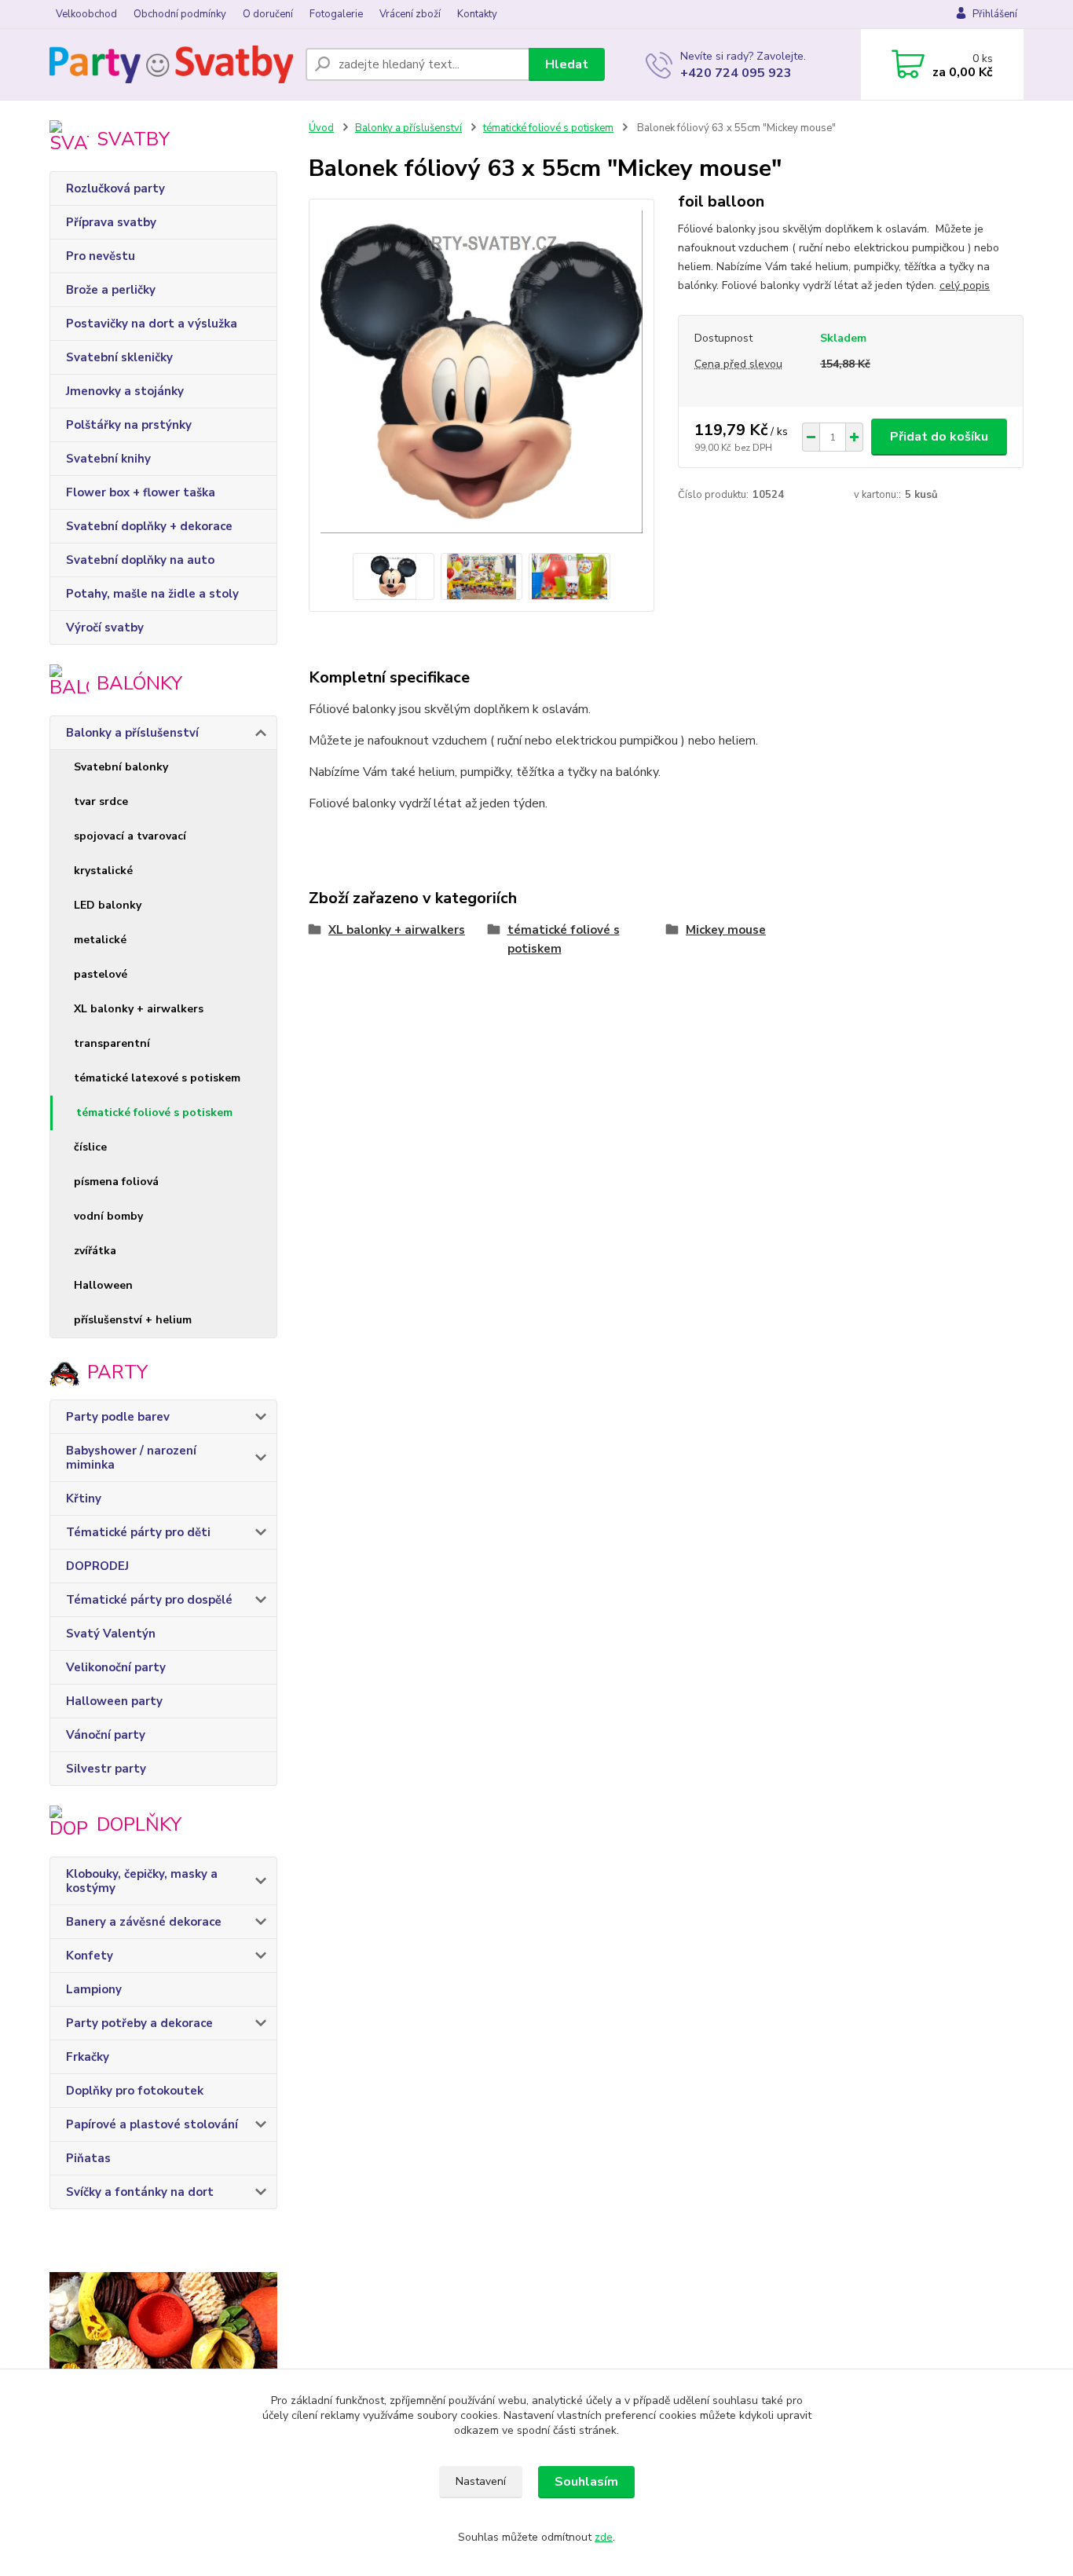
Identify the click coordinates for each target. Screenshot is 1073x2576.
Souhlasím (586, 2482)
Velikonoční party (116, 1667)
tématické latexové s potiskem (157, 1078)
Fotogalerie (336, 14)
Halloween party (114, 1701)
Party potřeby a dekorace (139, 2023)
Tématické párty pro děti (138, 1532)
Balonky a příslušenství (132, 733)
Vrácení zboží (410, 14)
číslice (90, 1147)
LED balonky (108, 905)
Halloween (103, 1285)
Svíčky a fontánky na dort (140, 2192)
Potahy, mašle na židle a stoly (152, 594)
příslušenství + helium (133, 1320)
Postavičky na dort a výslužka (152, 324)
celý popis (965, 285)
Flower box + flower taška (141, 492)
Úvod (321, 128)
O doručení (268, 14)
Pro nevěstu (101, 256)
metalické (100, 940)
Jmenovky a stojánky (125, 391)
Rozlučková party (115, 188)
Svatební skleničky (119, 357)
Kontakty (477, 14)
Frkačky (88, 2057)
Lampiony (94, 1989)
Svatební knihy (108, 459)
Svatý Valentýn (111, 1634)
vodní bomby (108, 1216)
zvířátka (95, 1251)
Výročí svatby (105, 628)
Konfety (90, 1956)
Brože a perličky (111, 290)
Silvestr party (106, 1769)
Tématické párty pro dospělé (149, 1600)
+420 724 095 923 (736, 73)
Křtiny (84, 1498)
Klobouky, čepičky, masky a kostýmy (142, 1881)
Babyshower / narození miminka (131, 1458)
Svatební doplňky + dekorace (149, 526)
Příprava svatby (111, 222)
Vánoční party (106, 1735)
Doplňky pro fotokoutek (135, 2091)
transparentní (112, 1043)
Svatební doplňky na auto (140, 560)
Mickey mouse (726, 930)
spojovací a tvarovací (130, 836)
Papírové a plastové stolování (152, 2124)
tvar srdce (101, 801)
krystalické (103, 871)
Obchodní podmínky (180, 14)
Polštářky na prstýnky (129, 425)
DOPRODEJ (97, 1566)
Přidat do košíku (939, 437)
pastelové (101, 974)
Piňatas (88, 2158)
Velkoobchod (86, 14)
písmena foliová (116, 1182)
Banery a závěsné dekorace (144, 1922)
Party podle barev (118, 1417)
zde (604, 2537)
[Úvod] (171, 64)
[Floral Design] (163, 2366)
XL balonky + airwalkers (139, 1009)
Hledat (567, 64)
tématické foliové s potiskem (154, 1112)
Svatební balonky (121, 767)
